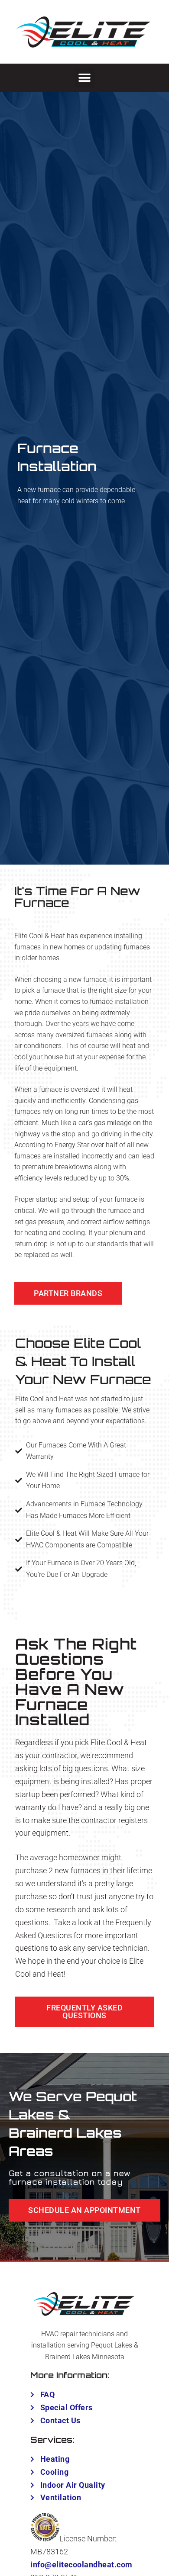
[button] (85, 78)
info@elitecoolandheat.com (81, 2565)
